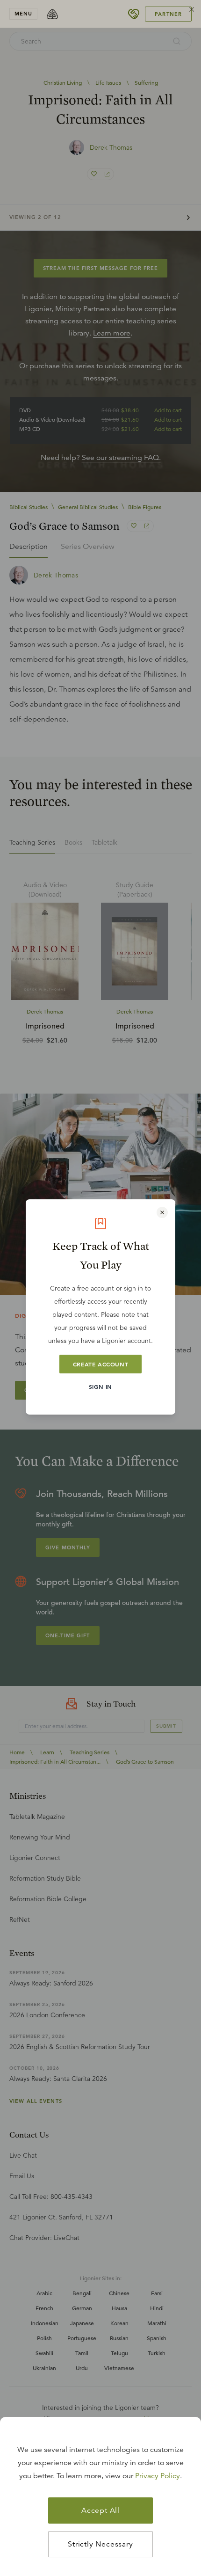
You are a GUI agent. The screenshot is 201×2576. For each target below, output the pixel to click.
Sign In (100, 1387)
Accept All (100, 2510)
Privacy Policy (158, 2476)
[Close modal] (162, 1212)
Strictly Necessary (100, 2544)
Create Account (100, 1364)
